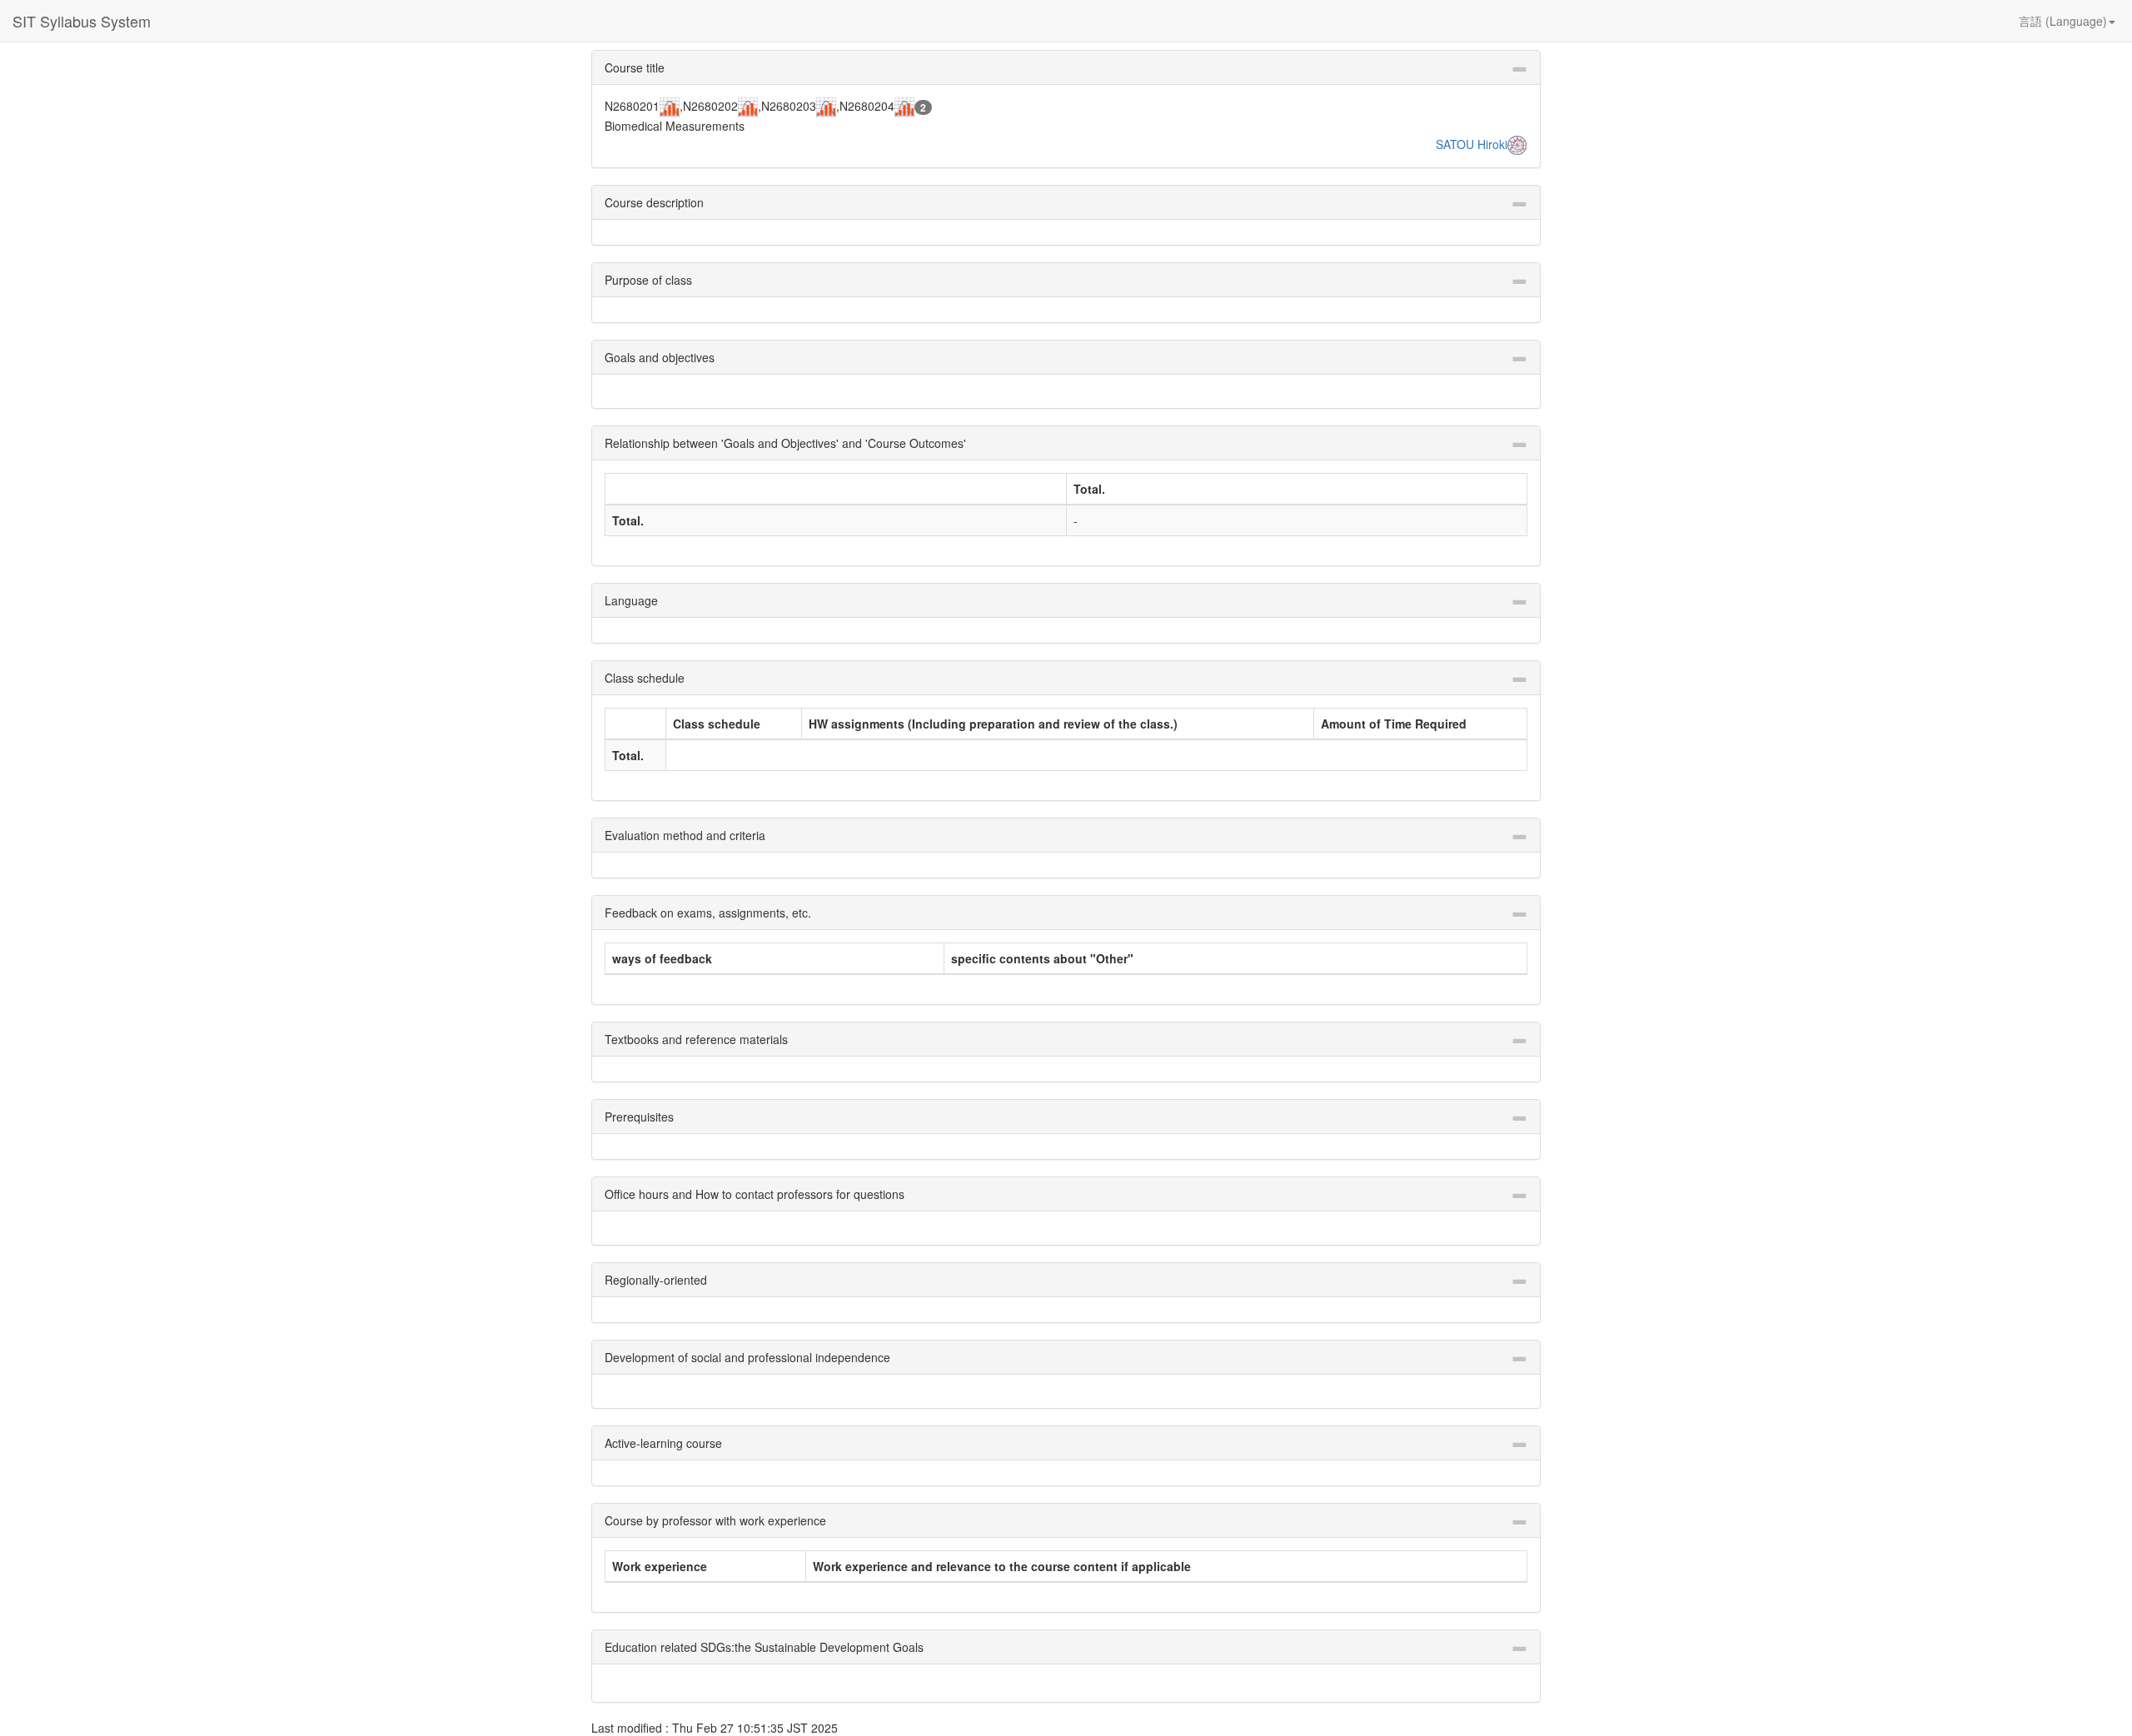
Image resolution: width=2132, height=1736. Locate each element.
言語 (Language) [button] (2063, 21)
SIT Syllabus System (82, 21)
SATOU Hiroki (1472, 144)
